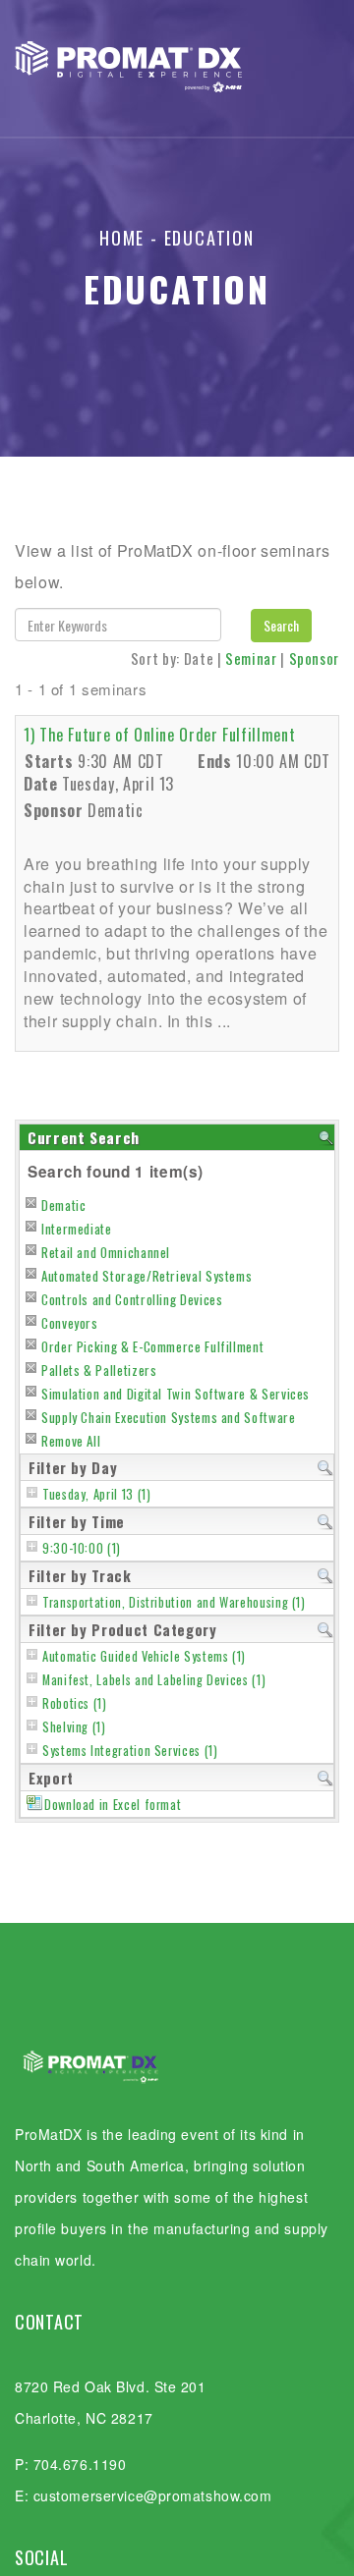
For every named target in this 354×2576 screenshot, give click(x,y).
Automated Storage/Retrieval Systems (147, 1276)
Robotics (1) (75, 1703)
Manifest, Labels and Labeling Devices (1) (154, 1680)
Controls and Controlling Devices (132, 1299)
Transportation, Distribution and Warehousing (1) (174, 1602)
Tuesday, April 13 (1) (96, 1494)
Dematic (63, 1205)
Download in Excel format (113, 1805)
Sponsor (314, 658)
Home (122, 238)
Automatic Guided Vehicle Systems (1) (144, 1656)
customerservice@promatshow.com (153, 2495)
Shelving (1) (74, 1727)
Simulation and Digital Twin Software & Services (176, 1394)
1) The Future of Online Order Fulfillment (159, 735)
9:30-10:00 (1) (82, 1548)
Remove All (71, 1441)
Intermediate (77, 1229)
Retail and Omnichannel (106, 1252)
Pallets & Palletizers (99, 1370)
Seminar (251, 658)
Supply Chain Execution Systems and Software (169, 1417)
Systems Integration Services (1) (130, 1751)
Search (281, 625)
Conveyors (70, 1323)
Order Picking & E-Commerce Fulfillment (152, 1346)
